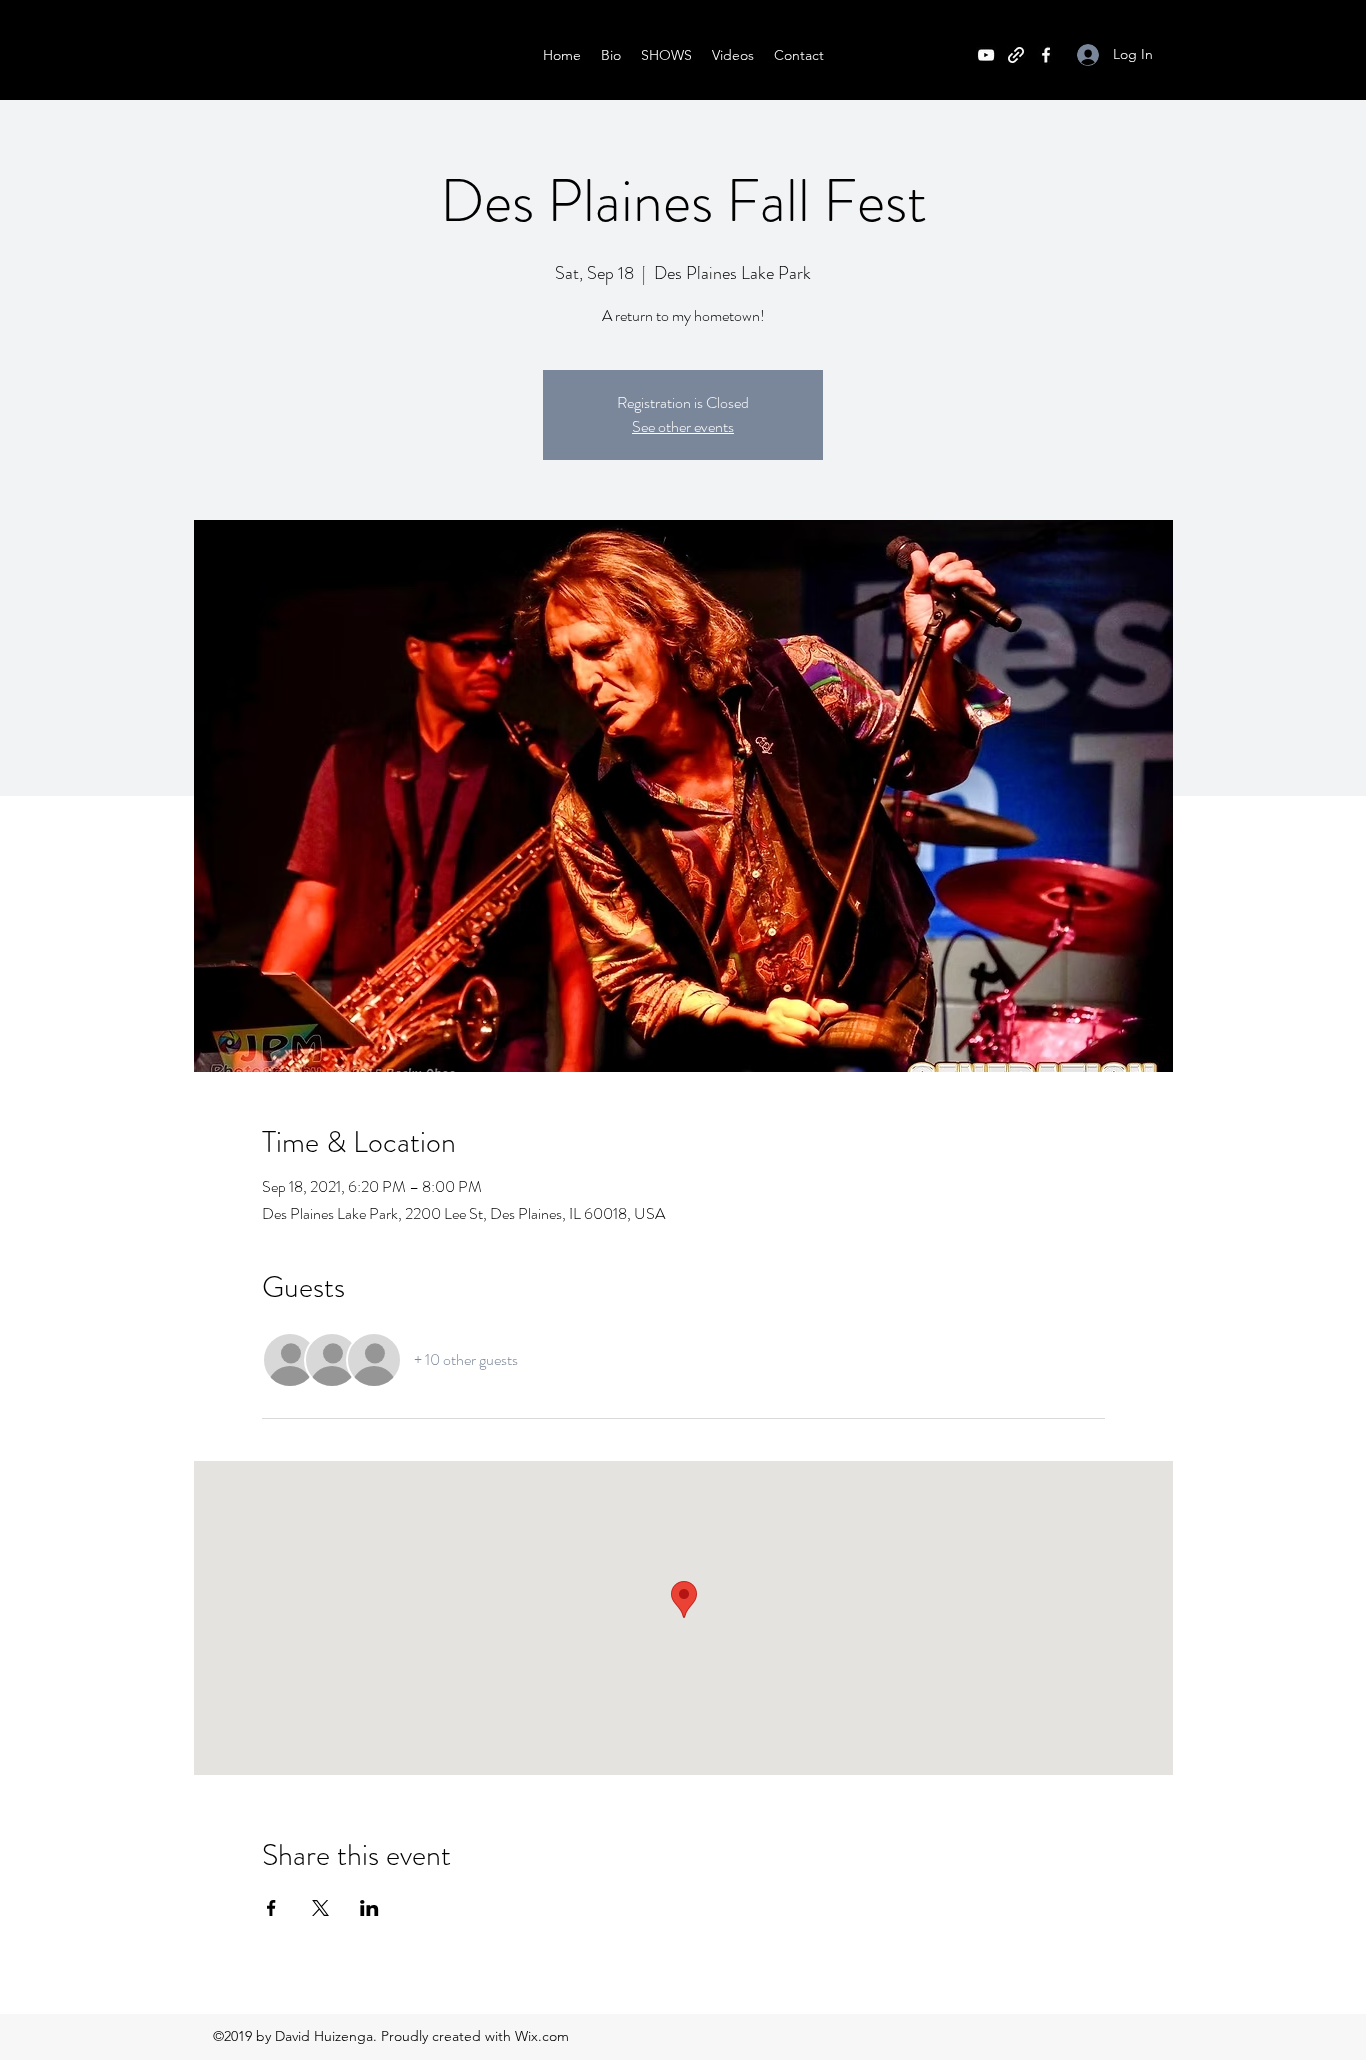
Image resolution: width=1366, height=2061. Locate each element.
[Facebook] (1046, 55)
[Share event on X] (320, 1908)
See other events (683, 426)
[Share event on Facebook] (271, 1908)
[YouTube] (986, 55)
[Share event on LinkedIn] (369, 1908)
